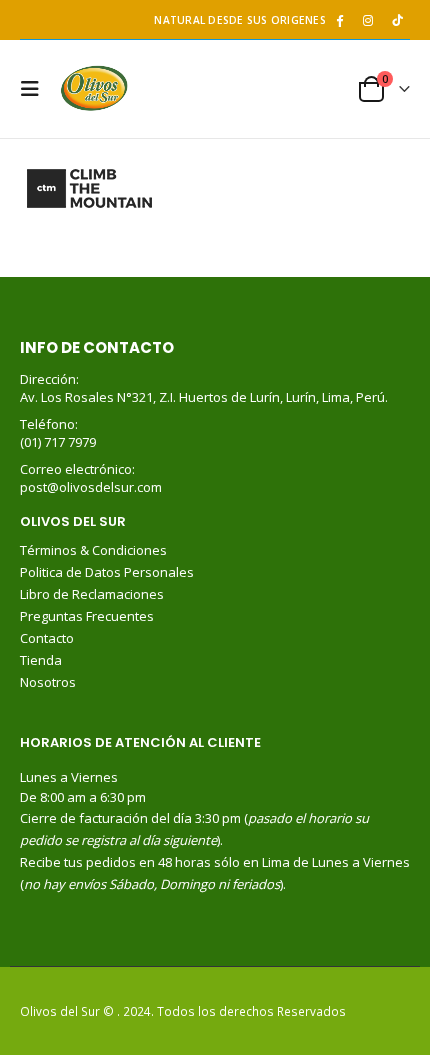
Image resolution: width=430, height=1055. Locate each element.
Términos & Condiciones (93, 550)
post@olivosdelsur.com (91, 487)
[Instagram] (368, 20)
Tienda (41, 660)
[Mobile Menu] (35, 89)
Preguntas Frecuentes (87, 616)
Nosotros (48, 682)
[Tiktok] (397, 20)
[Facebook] (339, 20)
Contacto (47, 638)
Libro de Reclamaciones (93, 594)
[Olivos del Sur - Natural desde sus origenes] (94, 89)
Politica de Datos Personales (108, 572)
